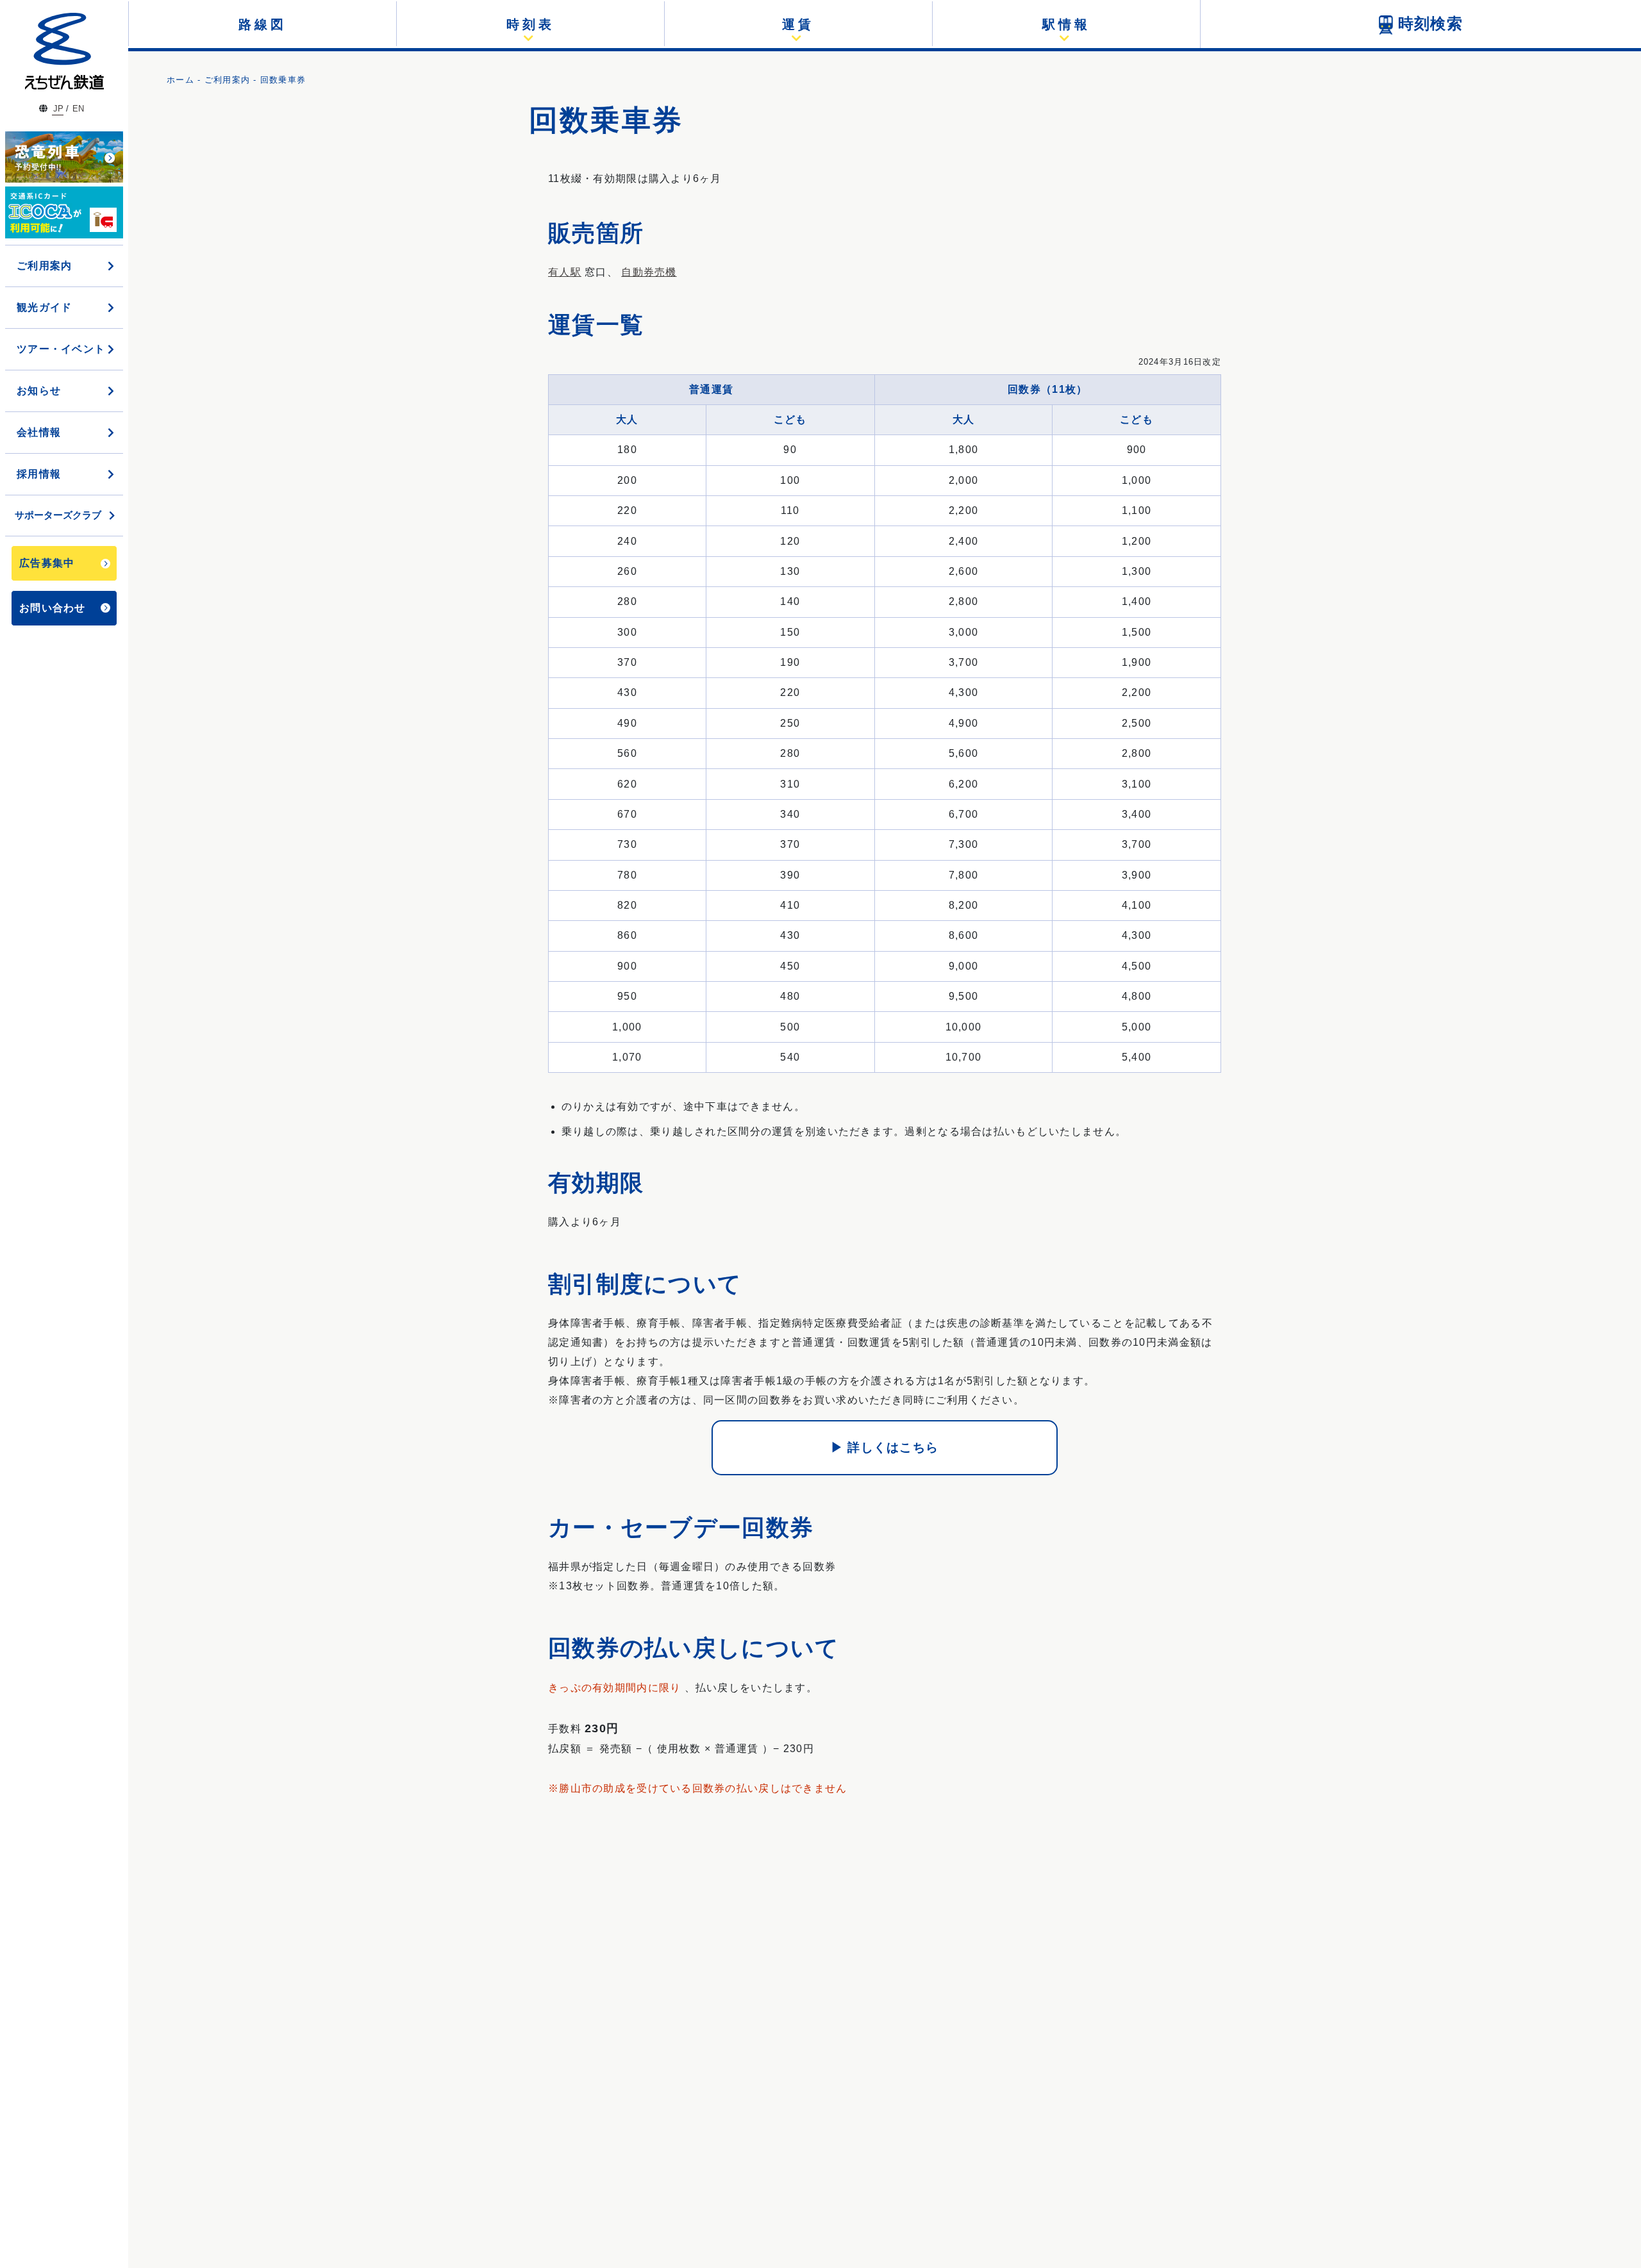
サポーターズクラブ (58, 515)
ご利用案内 (227, 80)
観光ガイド (44, 307)
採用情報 (39, 474)
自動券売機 (649, 272)
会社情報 (39, 432)
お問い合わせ (53, 608)
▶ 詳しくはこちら (885, 1447)
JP (58, 109)
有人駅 (565, 272)
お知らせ (39, 391)
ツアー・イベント (61, 349)
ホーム (180, 80)
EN (78, 109)
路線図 (262, 24)
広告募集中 (47, 563)
